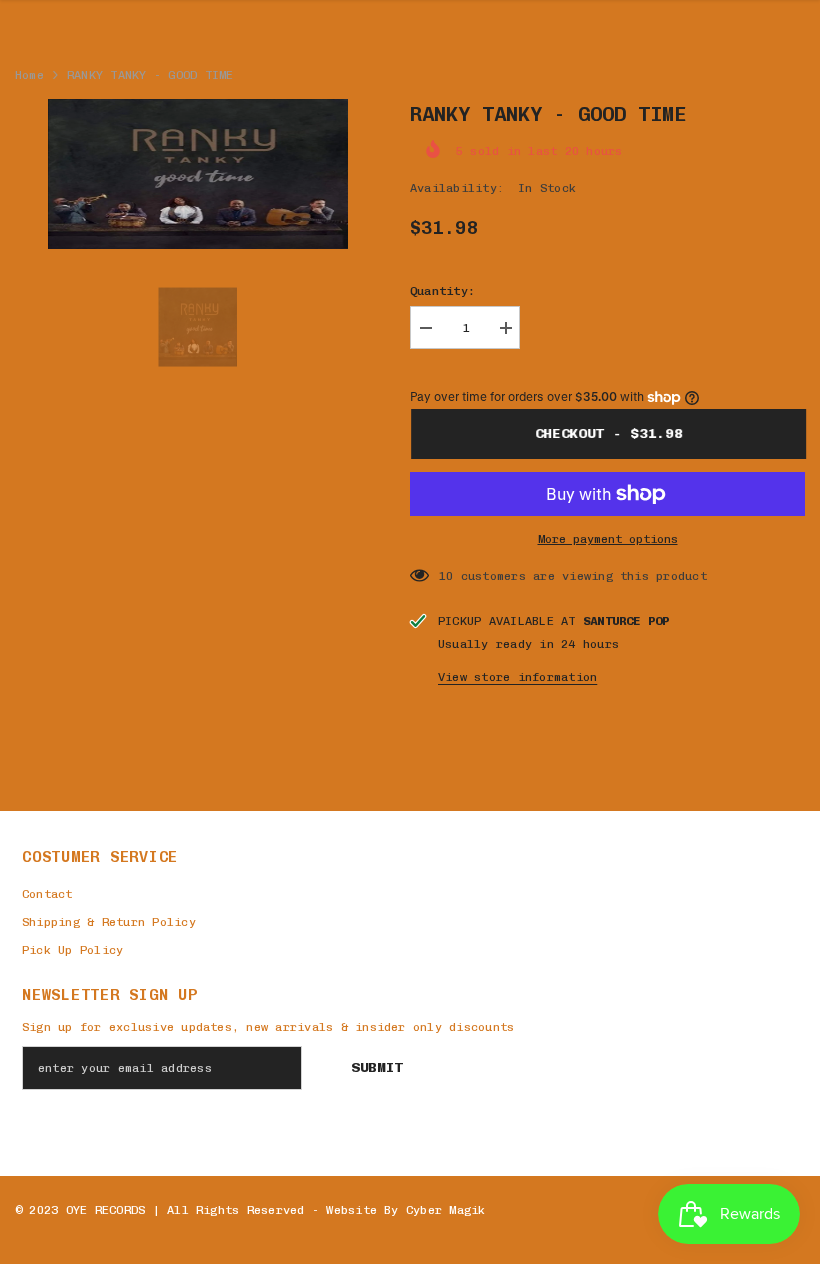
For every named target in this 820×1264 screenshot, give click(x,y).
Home (29, 75)
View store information (517, 677)
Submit (377, 1067)
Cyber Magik (446, 1210)
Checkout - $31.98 (608, 433)
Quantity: (442, 291)
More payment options (608, 539)
